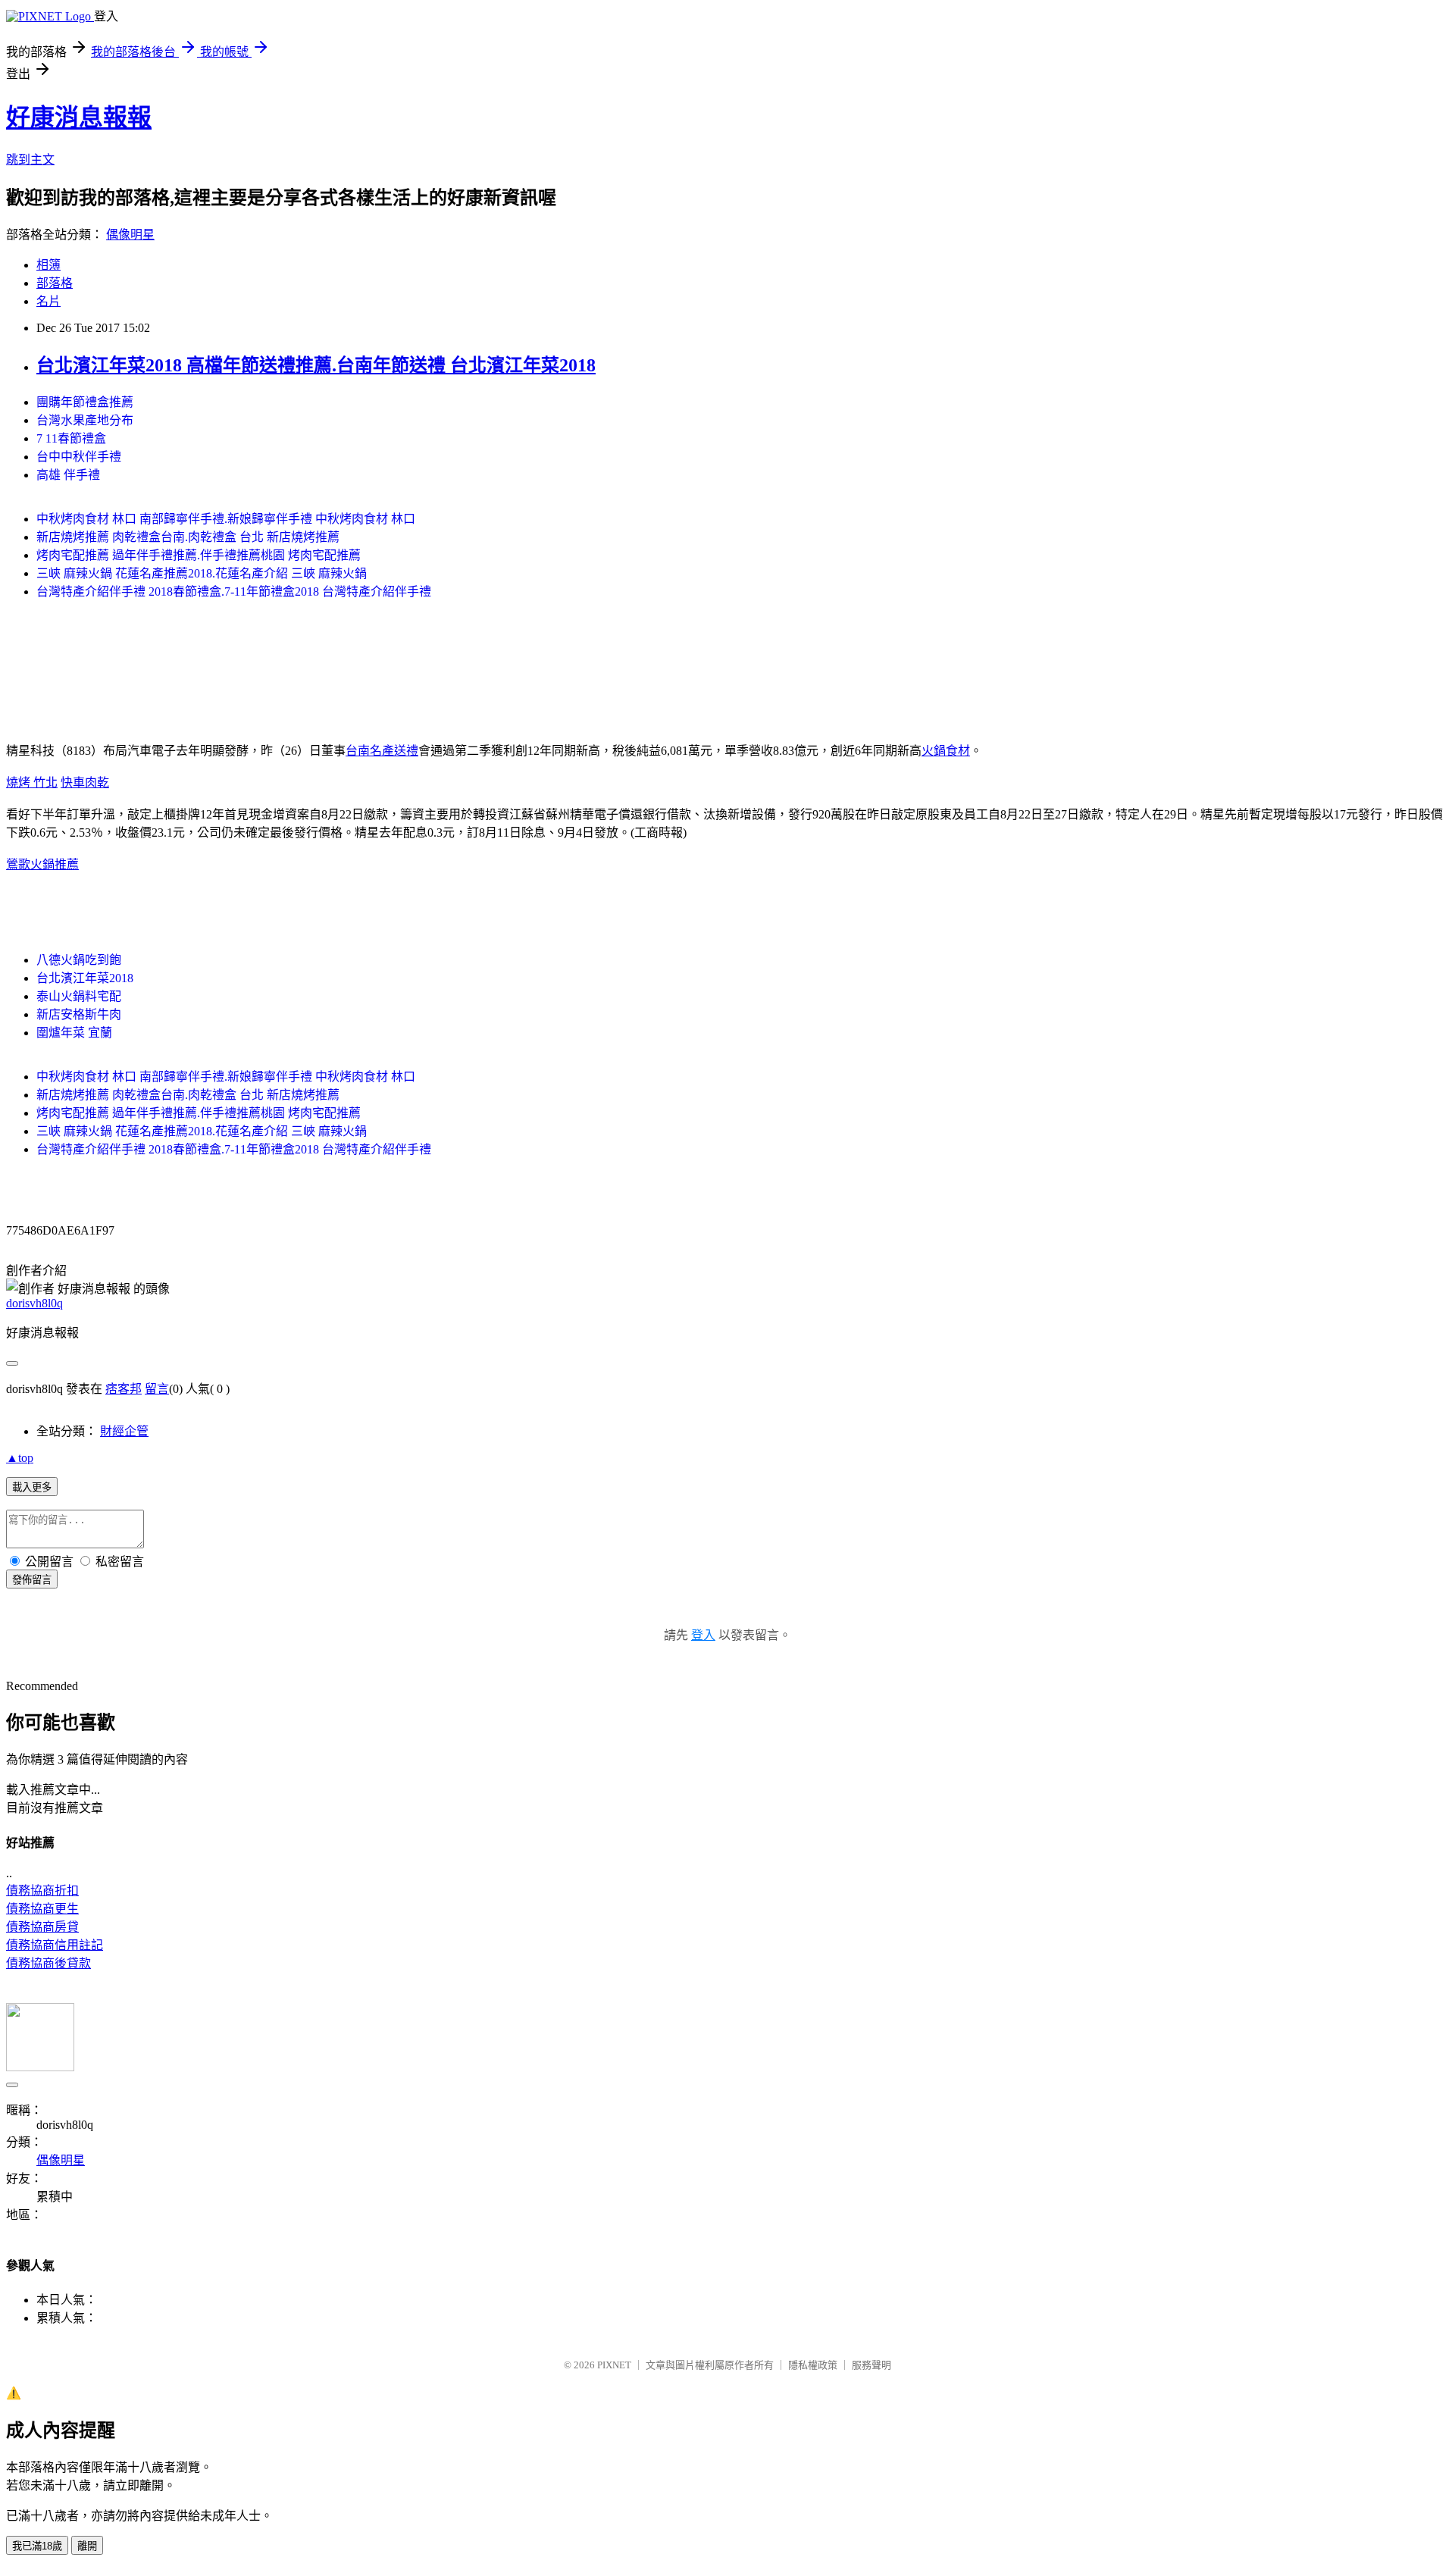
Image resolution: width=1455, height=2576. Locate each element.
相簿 (48, 265)
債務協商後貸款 (48, 1963)
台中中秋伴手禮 (79, 457)
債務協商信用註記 (55, 1945)
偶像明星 (130, 235)
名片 (48, 301)
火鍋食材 (946, 751)
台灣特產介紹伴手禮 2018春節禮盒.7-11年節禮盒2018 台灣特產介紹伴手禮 (234, 592)
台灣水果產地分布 (85, 420)
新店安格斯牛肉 (79, 1014)
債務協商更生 (42, 1909)
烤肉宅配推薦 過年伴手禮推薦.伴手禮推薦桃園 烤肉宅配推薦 (199, 555)
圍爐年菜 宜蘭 (74, 1033)
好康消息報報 (79, 117)
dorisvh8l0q (34, 1303)
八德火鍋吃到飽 (79, 960)
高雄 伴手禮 (68, 475)
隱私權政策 (813, 2365)
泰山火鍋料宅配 (79, 996)
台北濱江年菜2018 (85, 978)
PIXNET (614, 2365)
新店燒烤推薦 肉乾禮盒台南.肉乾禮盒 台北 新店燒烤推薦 (188, 537)
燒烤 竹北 (32, 783)
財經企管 (124, 1431)
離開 (87, 2546)
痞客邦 (124, 1389)
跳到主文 (30, 160)
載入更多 (32, 1487)
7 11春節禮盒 (71, 438)
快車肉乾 (85, 783)
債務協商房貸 (42, 1927)
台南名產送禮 (382, 751)
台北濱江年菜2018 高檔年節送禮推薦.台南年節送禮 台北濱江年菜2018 (316, 365)
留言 (157, 1389)
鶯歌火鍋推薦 (42, 864)
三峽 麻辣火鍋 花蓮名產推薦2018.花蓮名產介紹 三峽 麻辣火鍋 (202, 573)
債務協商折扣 (42, 1891)
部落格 (55, 283)
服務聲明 (871, 2365)
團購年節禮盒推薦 (85, 402)
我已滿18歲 (37, 2546)
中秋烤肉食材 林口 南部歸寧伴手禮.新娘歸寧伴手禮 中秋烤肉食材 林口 (226, 519)
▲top (20, 1458)
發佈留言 (32, 1580)
